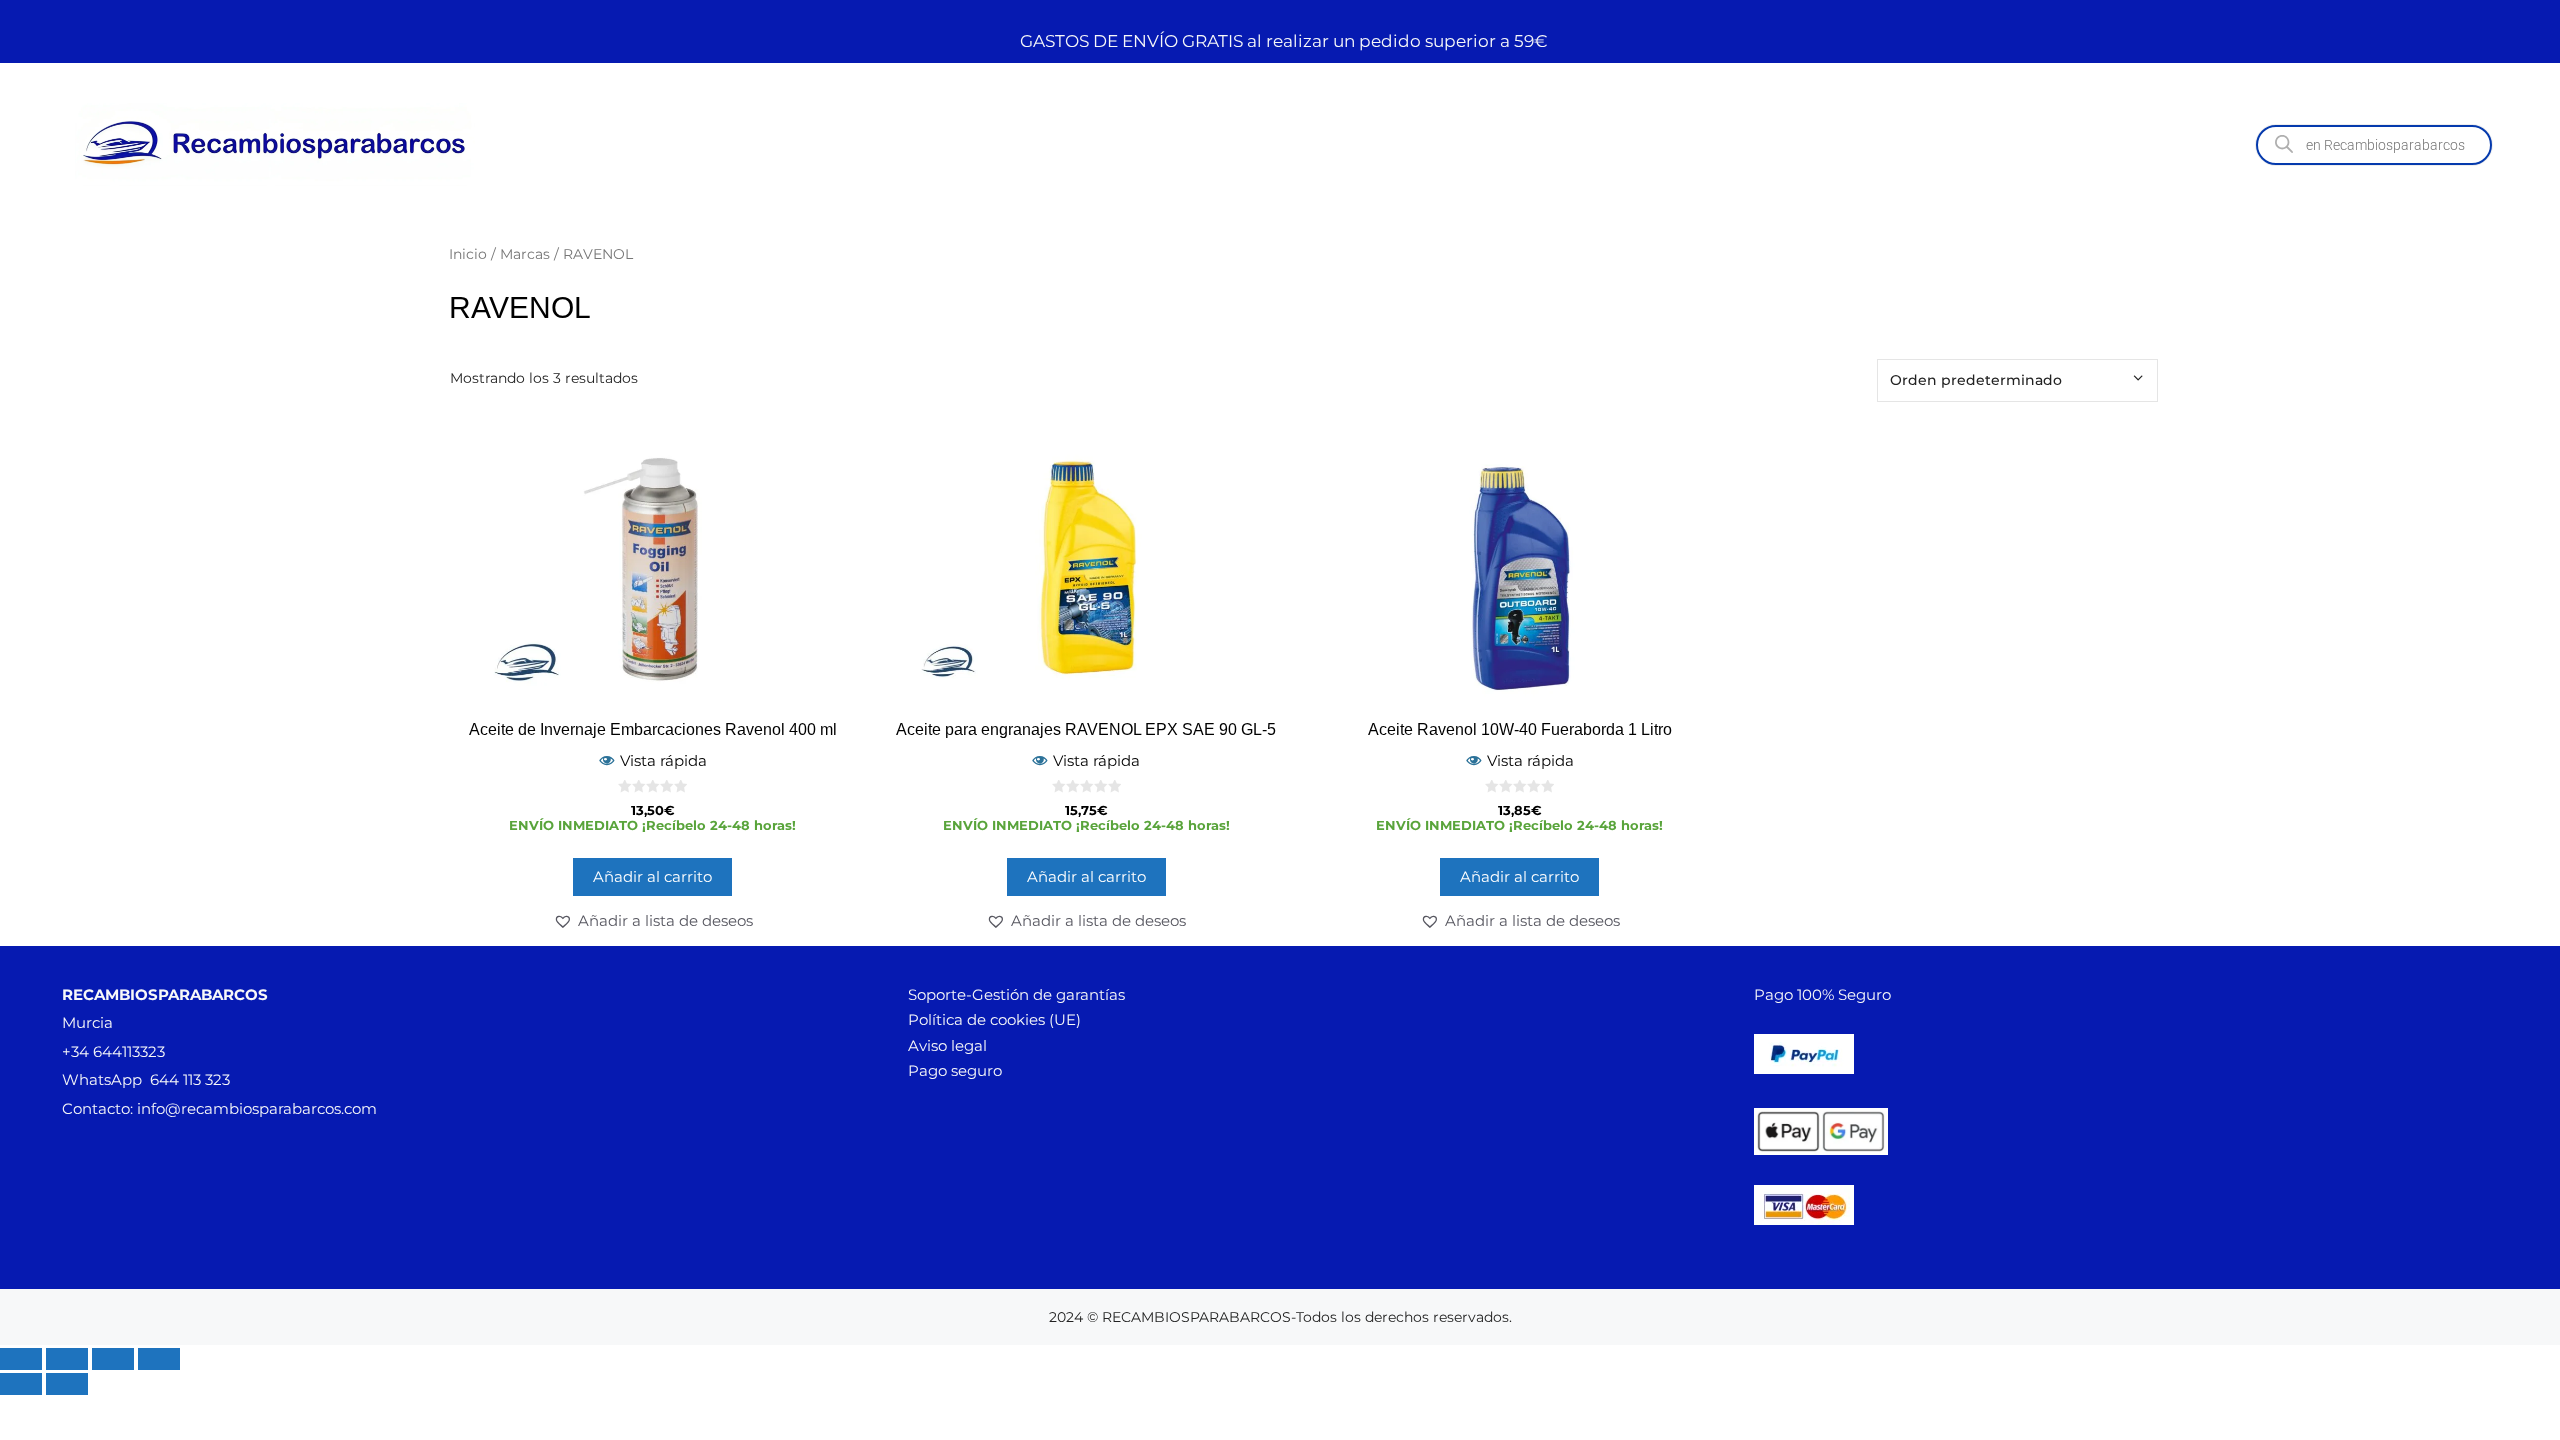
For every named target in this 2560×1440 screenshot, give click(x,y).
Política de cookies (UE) (994, 1019)
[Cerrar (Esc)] (159, 1359)
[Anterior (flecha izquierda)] (21, 1384)
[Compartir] (113, 1359)
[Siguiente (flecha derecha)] (67, 1384)
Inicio (468, 254)
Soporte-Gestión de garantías (1016, 994)
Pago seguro (955, 1070)
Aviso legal (947, 1045)
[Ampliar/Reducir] (21, 1359)
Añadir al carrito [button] (652, 876)
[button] (653, 921)
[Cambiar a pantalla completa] (67, 1359)
